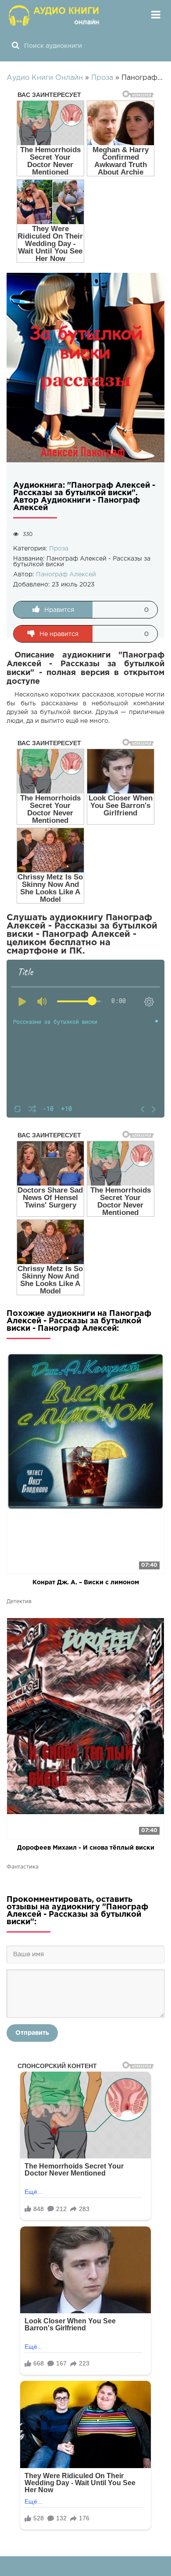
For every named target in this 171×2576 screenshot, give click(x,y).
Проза (59, 549)
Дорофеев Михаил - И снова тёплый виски (86, 1848)
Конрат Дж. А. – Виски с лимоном (86, 1583)
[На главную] (55, 15)
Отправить (32, 2033)
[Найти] (15, 46)
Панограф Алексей (66, 575)
